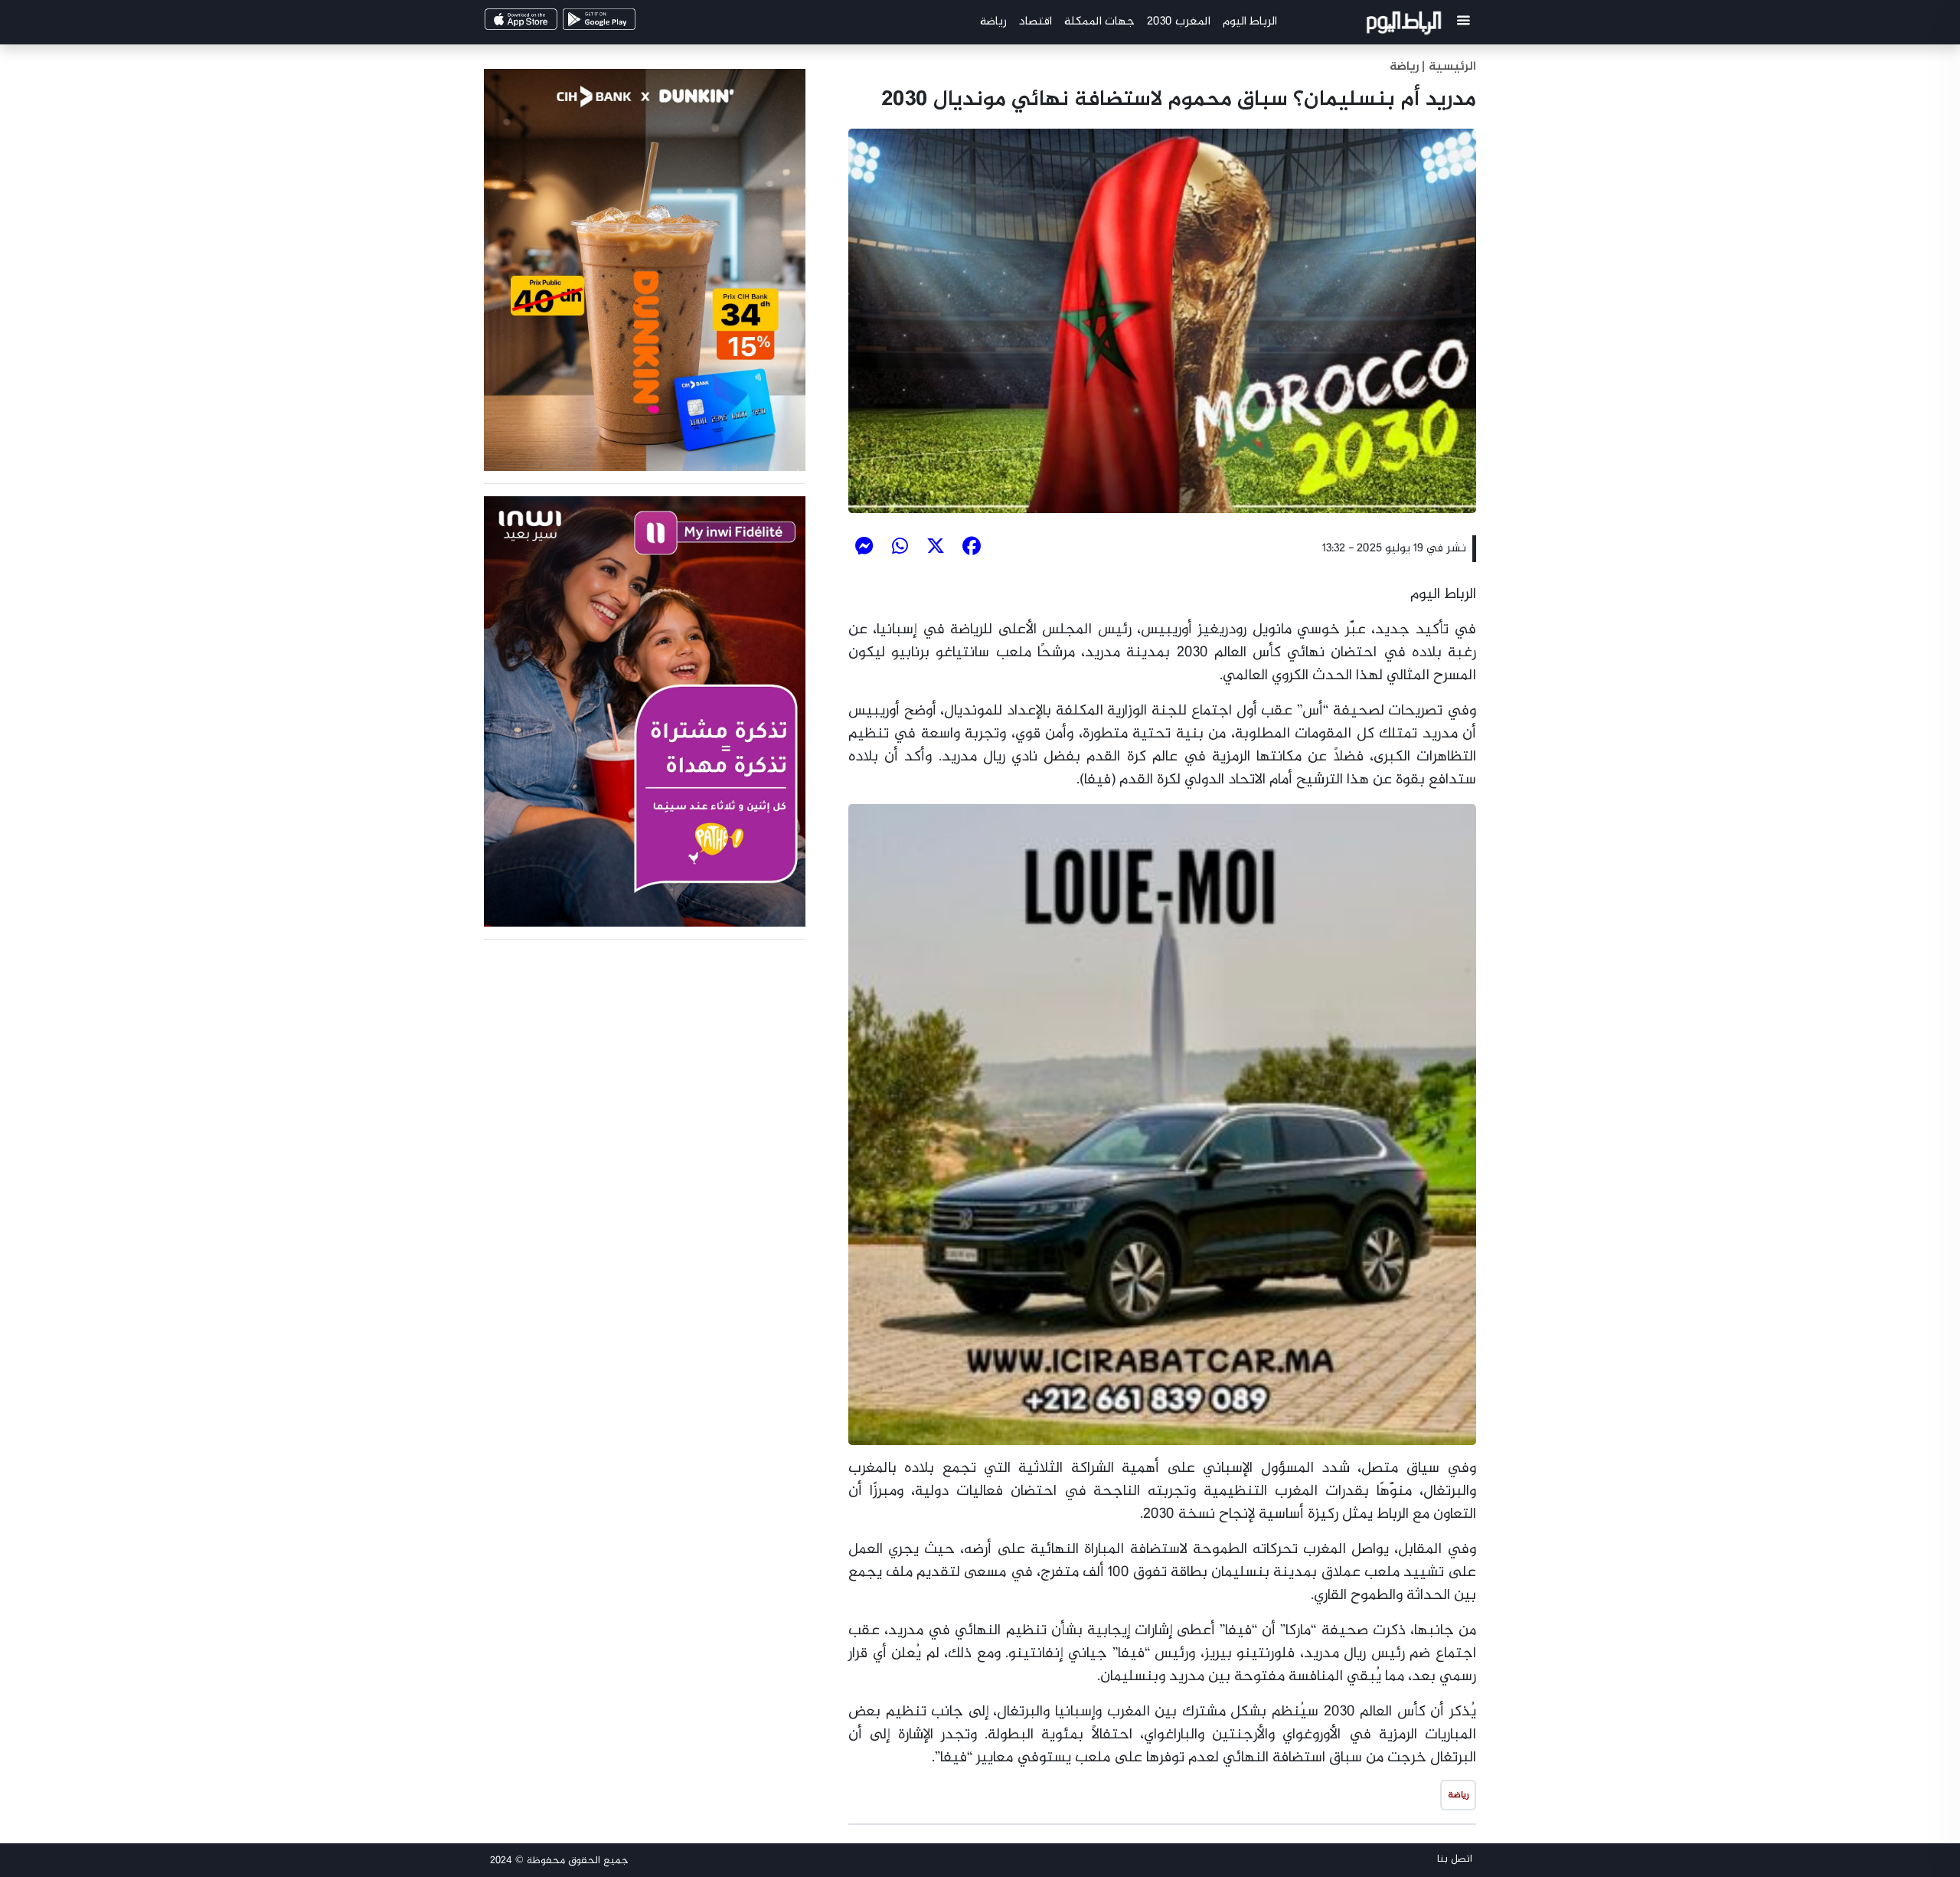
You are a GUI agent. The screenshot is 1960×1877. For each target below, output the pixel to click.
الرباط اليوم (1250, 22)
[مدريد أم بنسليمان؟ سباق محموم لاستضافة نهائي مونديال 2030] (1162, 321)
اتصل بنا (1455, 1859)
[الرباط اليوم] (1406, 26)
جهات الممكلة (1099, 22)
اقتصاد (1036, 22)
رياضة (993, 22)
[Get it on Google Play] (625, 24)
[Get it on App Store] (547, 24)
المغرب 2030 (1179, 22)
